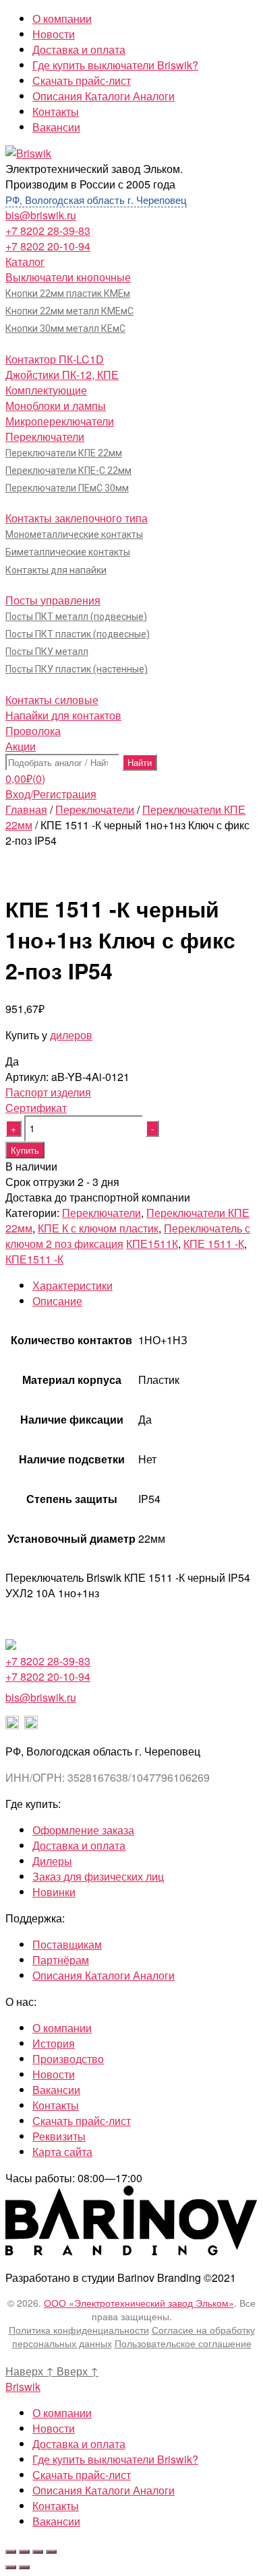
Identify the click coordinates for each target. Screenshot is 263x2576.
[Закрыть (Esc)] (11, 2552)
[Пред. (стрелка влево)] (11, 2567)
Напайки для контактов (63, 715)
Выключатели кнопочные (68, 277)
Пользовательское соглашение (183, 2343)
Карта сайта (62, 2152)
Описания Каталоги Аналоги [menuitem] (104, 2490)
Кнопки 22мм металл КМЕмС (69, 311)
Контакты (56, 111)
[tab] (145, 1285)
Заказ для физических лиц (98, 1876)
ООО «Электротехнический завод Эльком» (139, 2303)
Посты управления (53, 600)
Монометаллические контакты (74, 534)
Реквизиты (59, 2136)
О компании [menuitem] (62, 2413)
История (54, 2043)
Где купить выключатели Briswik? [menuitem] (115, 2459)
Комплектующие (46, 390)
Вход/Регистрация (51, 794)
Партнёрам (61, 1960)
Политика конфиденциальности (79, 2330)
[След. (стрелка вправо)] (24, 2567)
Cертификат (36, 1108)
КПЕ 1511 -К (214, 1244)
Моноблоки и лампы (56, 406)
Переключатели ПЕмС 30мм (67, 488)
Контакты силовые (52, 700)
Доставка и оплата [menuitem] (79, 2444)
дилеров (71, 1035)
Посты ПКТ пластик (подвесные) (78, 634)
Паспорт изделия (48, 1092)
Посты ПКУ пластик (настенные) (77, 669)
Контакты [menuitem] (56, 2506)
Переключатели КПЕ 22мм (64, 453)
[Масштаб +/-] (51, 2552)
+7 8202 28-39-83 (48, 231)
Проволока (33, 731)
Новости (54, 34)
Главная (26, 809)
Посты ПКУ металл (47, 652)
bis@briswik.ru (41, 215)
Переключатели (45, 437)
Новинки (54, 1892)
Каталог (25, 262)
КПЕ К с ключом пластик (98, 1228)
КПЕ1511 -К (34, 1259)
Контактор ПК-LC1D (55, 359)
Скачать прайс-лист (82, 80)
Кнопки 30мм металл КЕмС (65, 328)
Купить (25, 1150)
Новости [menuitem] (54, 2428)
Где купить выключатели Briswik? (115, 65)
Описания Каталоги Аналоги (104, 96)
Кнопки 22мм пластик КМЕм (68, 293)
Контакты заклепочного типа (77, 518)
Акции (21, 746)
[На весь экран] (38, 2552)
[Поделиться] (24, 2552)
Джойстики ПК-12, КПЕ (62, 375)
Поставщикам (67, 1944)
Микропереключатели (60, 421)
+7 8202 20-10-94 (48, 246)
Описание (57, 1301)
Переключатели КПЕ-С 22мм (68, 471)
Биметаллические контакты (68, 552)
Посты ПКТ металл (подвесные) (76, 617)
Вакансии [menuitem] (56, 2521)
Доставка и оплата (79, 49)
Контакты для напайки (56, 570)
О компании (62, 19)
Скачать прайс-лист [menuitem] (82, 2475)
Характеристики (72, 1285)
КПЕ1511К (152, 1244)
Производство (68, 2059)
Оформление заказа (83, 1830)
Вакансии (56, 127)
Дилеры (52, 1861)
